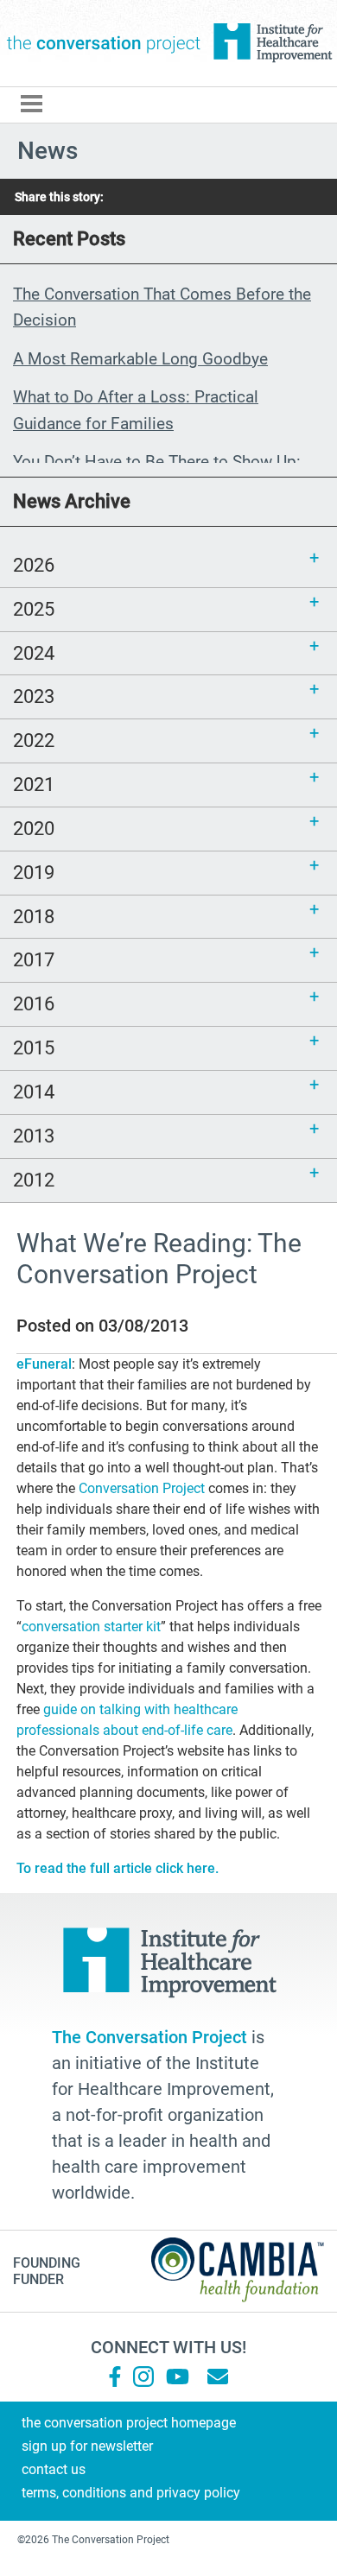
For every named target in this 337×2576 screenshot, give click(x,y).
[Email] (218, 2377)
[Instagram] (143, 2377)
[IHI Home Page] (272, 43)
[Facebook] (115, 2377)
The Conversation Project (104, 43)
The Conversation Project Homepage (129, 2423)
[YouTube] (176, 2377)
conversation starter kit (91, 1627)
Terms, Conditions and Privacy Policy (131, 2493)
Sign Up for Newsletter (87, 2446)
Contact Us (54, 2469)
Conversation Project (142, 1488)
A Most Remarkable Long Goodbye (140, 359)
